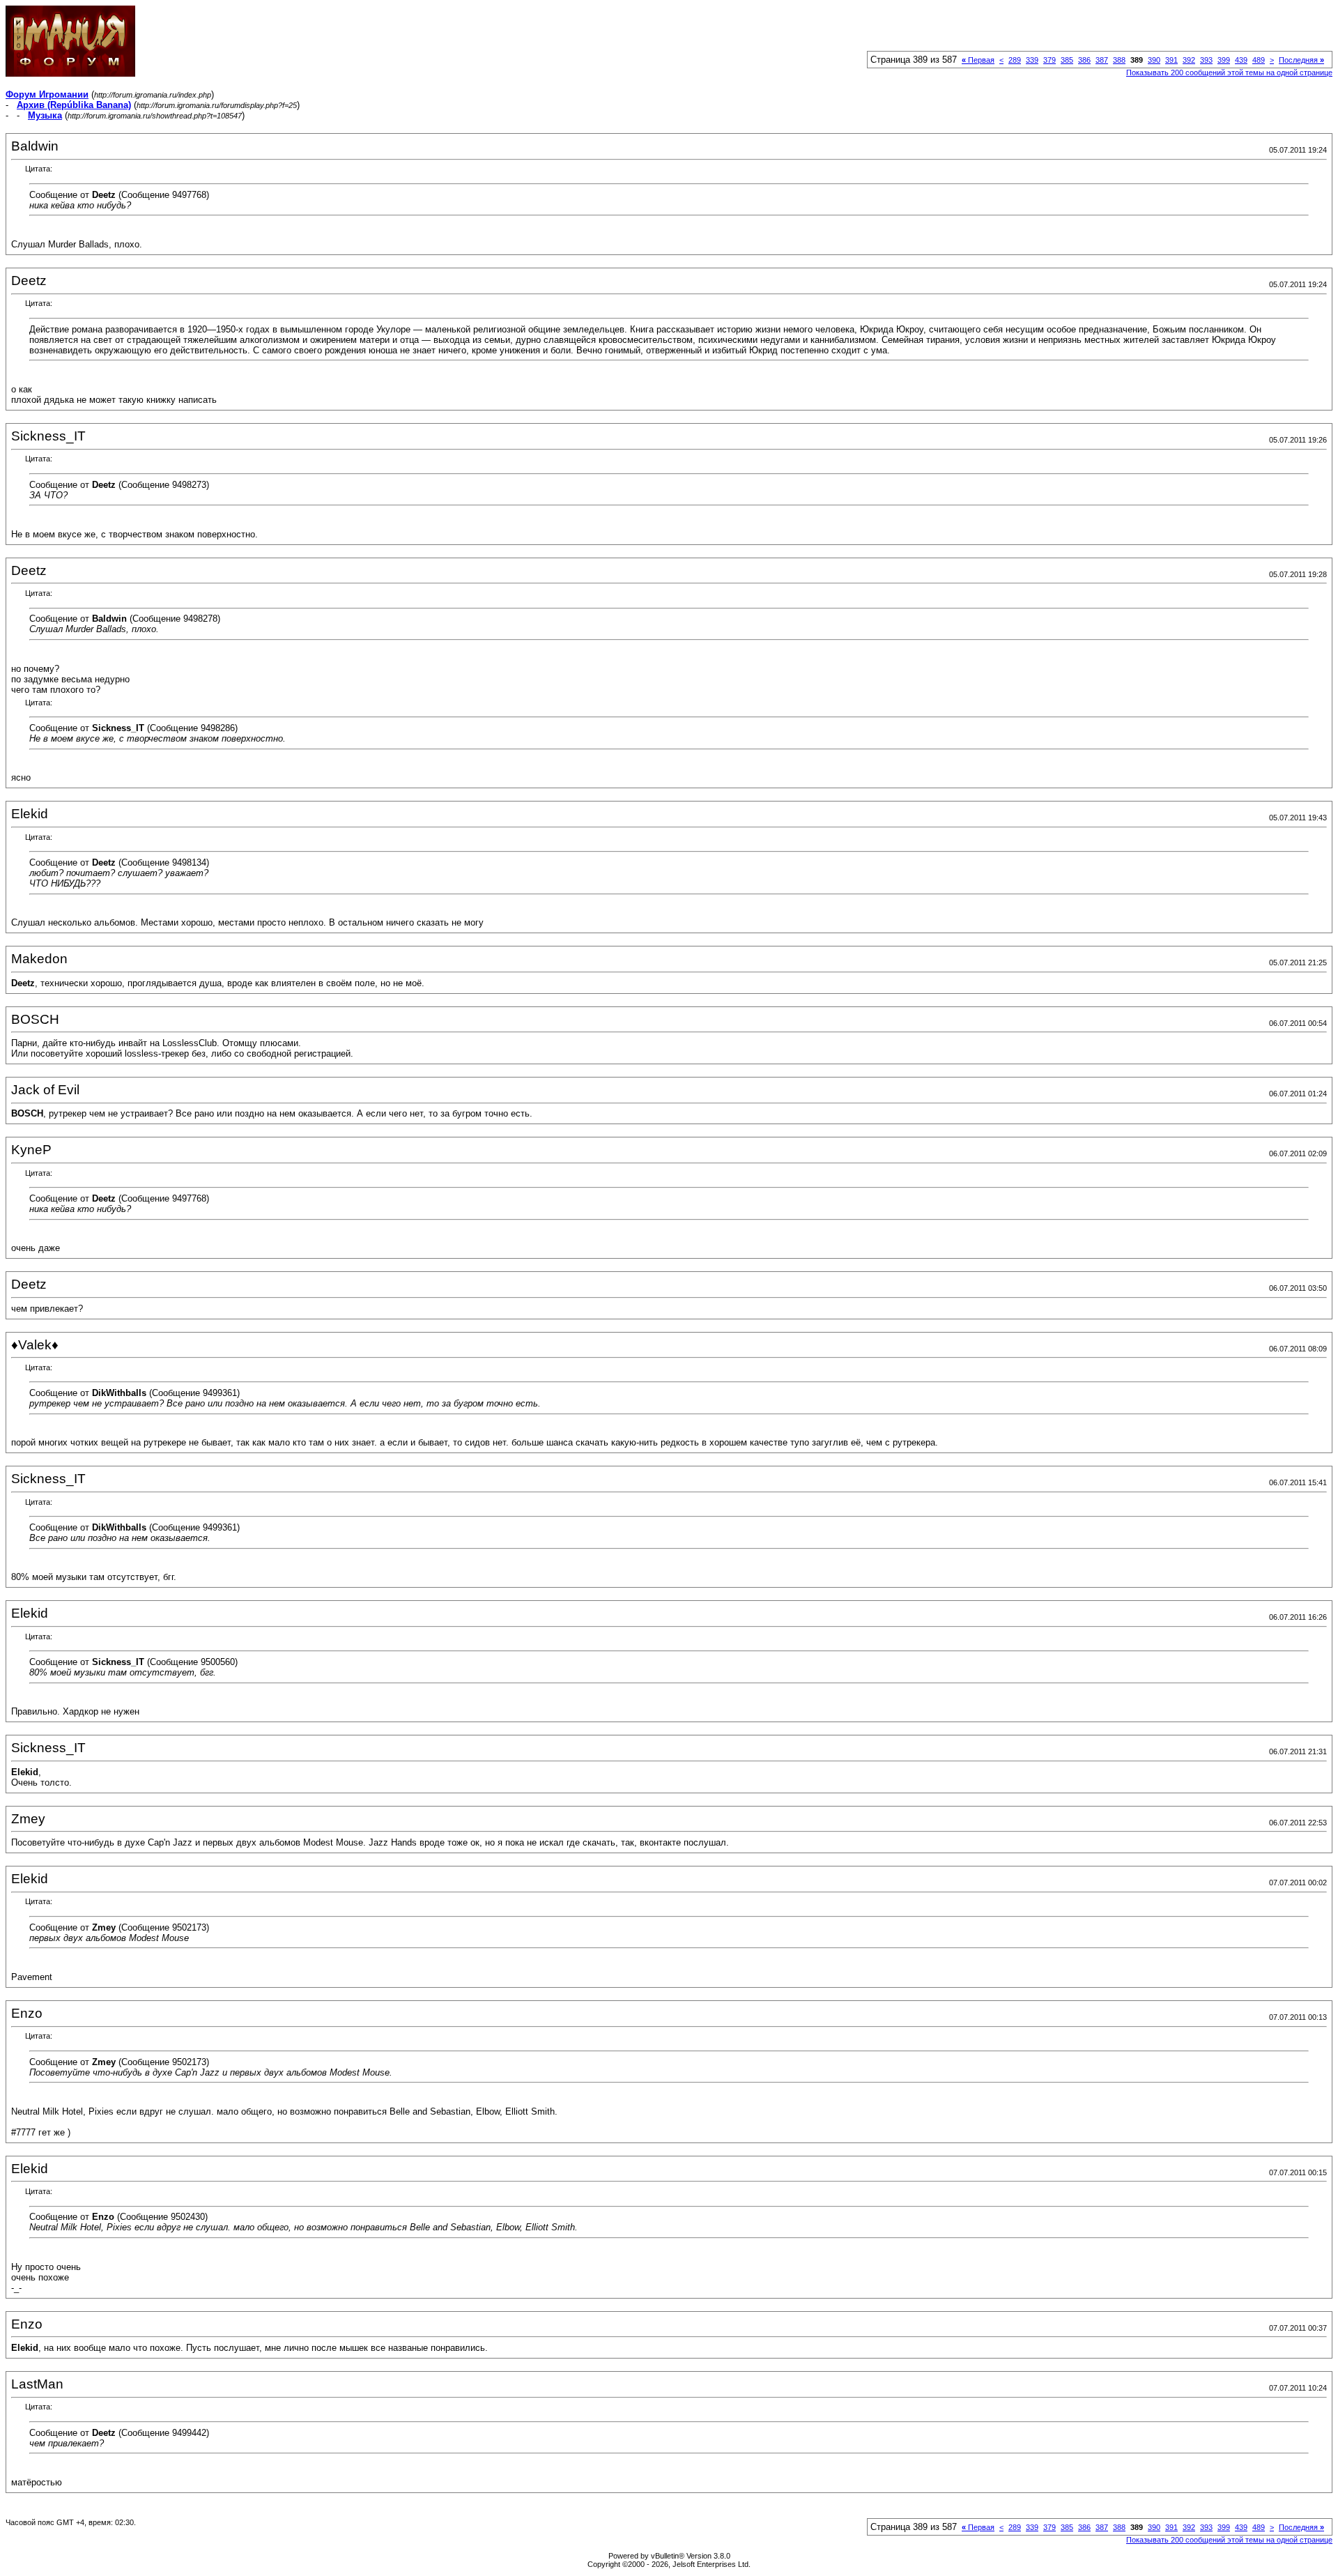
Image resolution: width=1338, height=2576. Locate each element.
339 (1032, 60)
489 (1259, 60)
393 (1206, 60)
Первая (978, 60)
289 (1015, 60)
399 (1224, 60)
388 (1119, 60)
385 (1067, 60)
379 (1049, 60)
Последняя (1301, 60)
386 (1084, 60)
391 (1171, 60)
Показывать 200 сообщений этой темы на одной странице (1229, 72)
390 (1154, 60)
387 (1102, 60)
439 (1241, 60)
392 (1189, 60)
